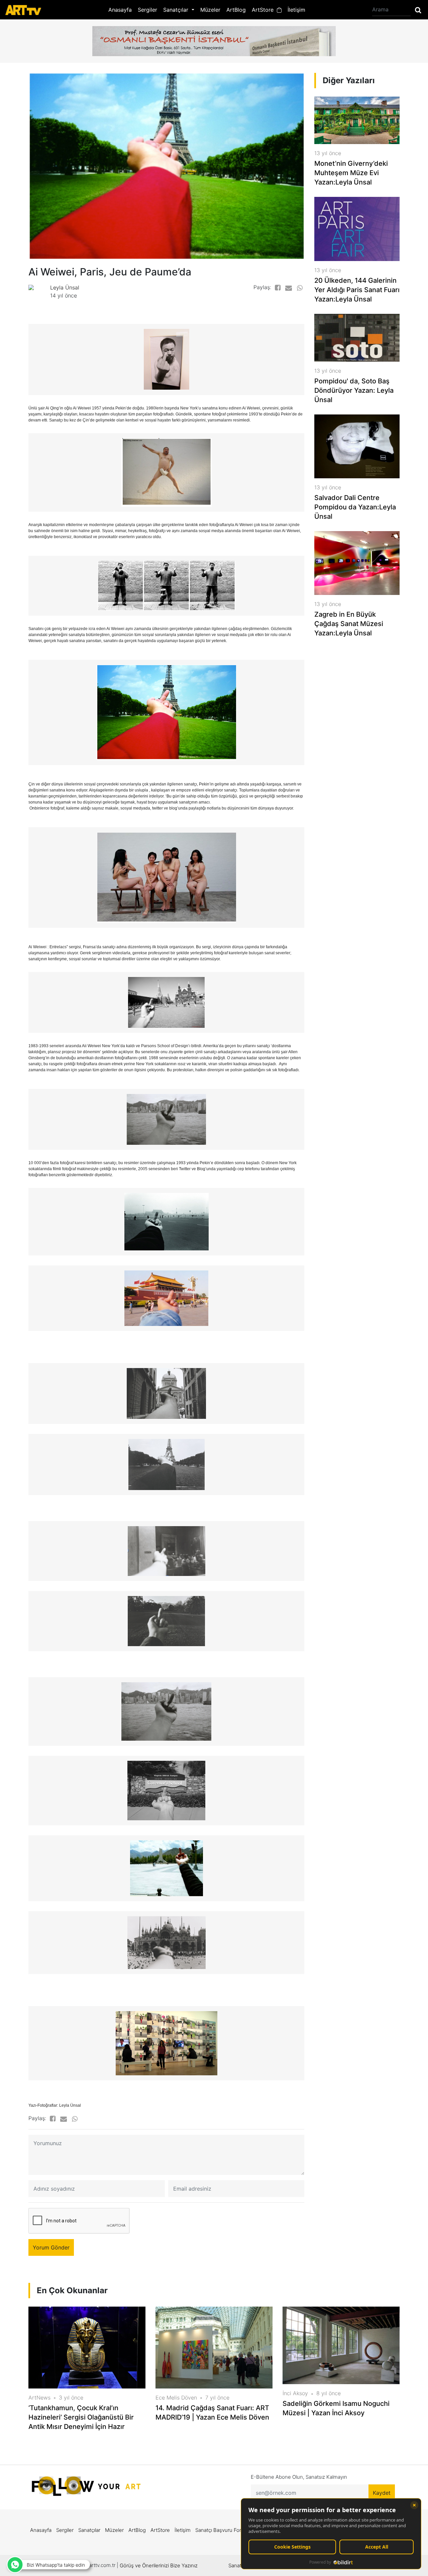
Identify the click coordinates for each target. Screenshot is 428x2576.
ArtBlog (236, 10)
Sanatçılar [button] (177, 10)
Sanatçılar (89, 2530)
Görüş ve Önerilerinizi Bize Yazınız (159, 2565)
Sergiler (147, 10)
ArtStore (264, 10)
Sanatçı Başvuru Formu (222, 2530)
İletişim (296, 10)
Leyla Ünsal (65, 287)
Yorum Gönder (51, 2247)
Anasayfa (120, 10)
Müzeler (210, 10)
